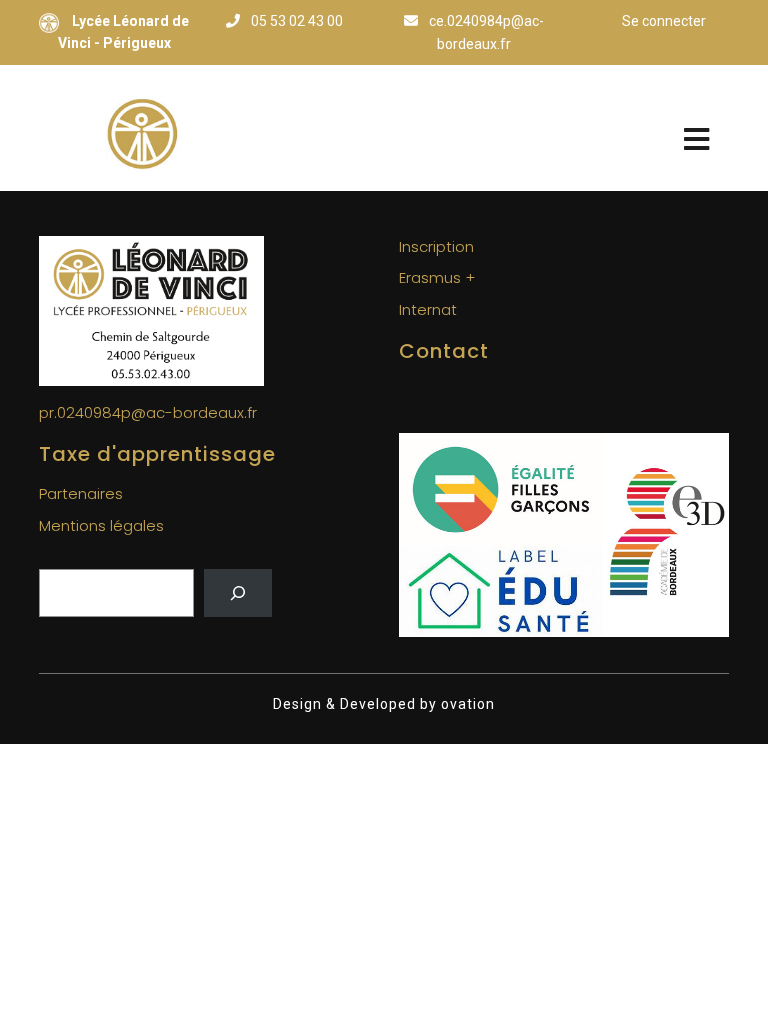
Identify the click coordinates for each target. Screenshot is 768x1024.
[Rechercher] (238, 593)
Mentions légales (101, 525)
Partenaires (81, 493)
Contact (444, 351)
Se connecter (664, 21)
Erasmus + (437, 277)
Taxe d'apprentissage (157, 454)
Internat (428, 309)
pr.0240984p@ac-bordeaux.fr (148, 412)
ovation (466, 704)
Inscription (436, 246)
